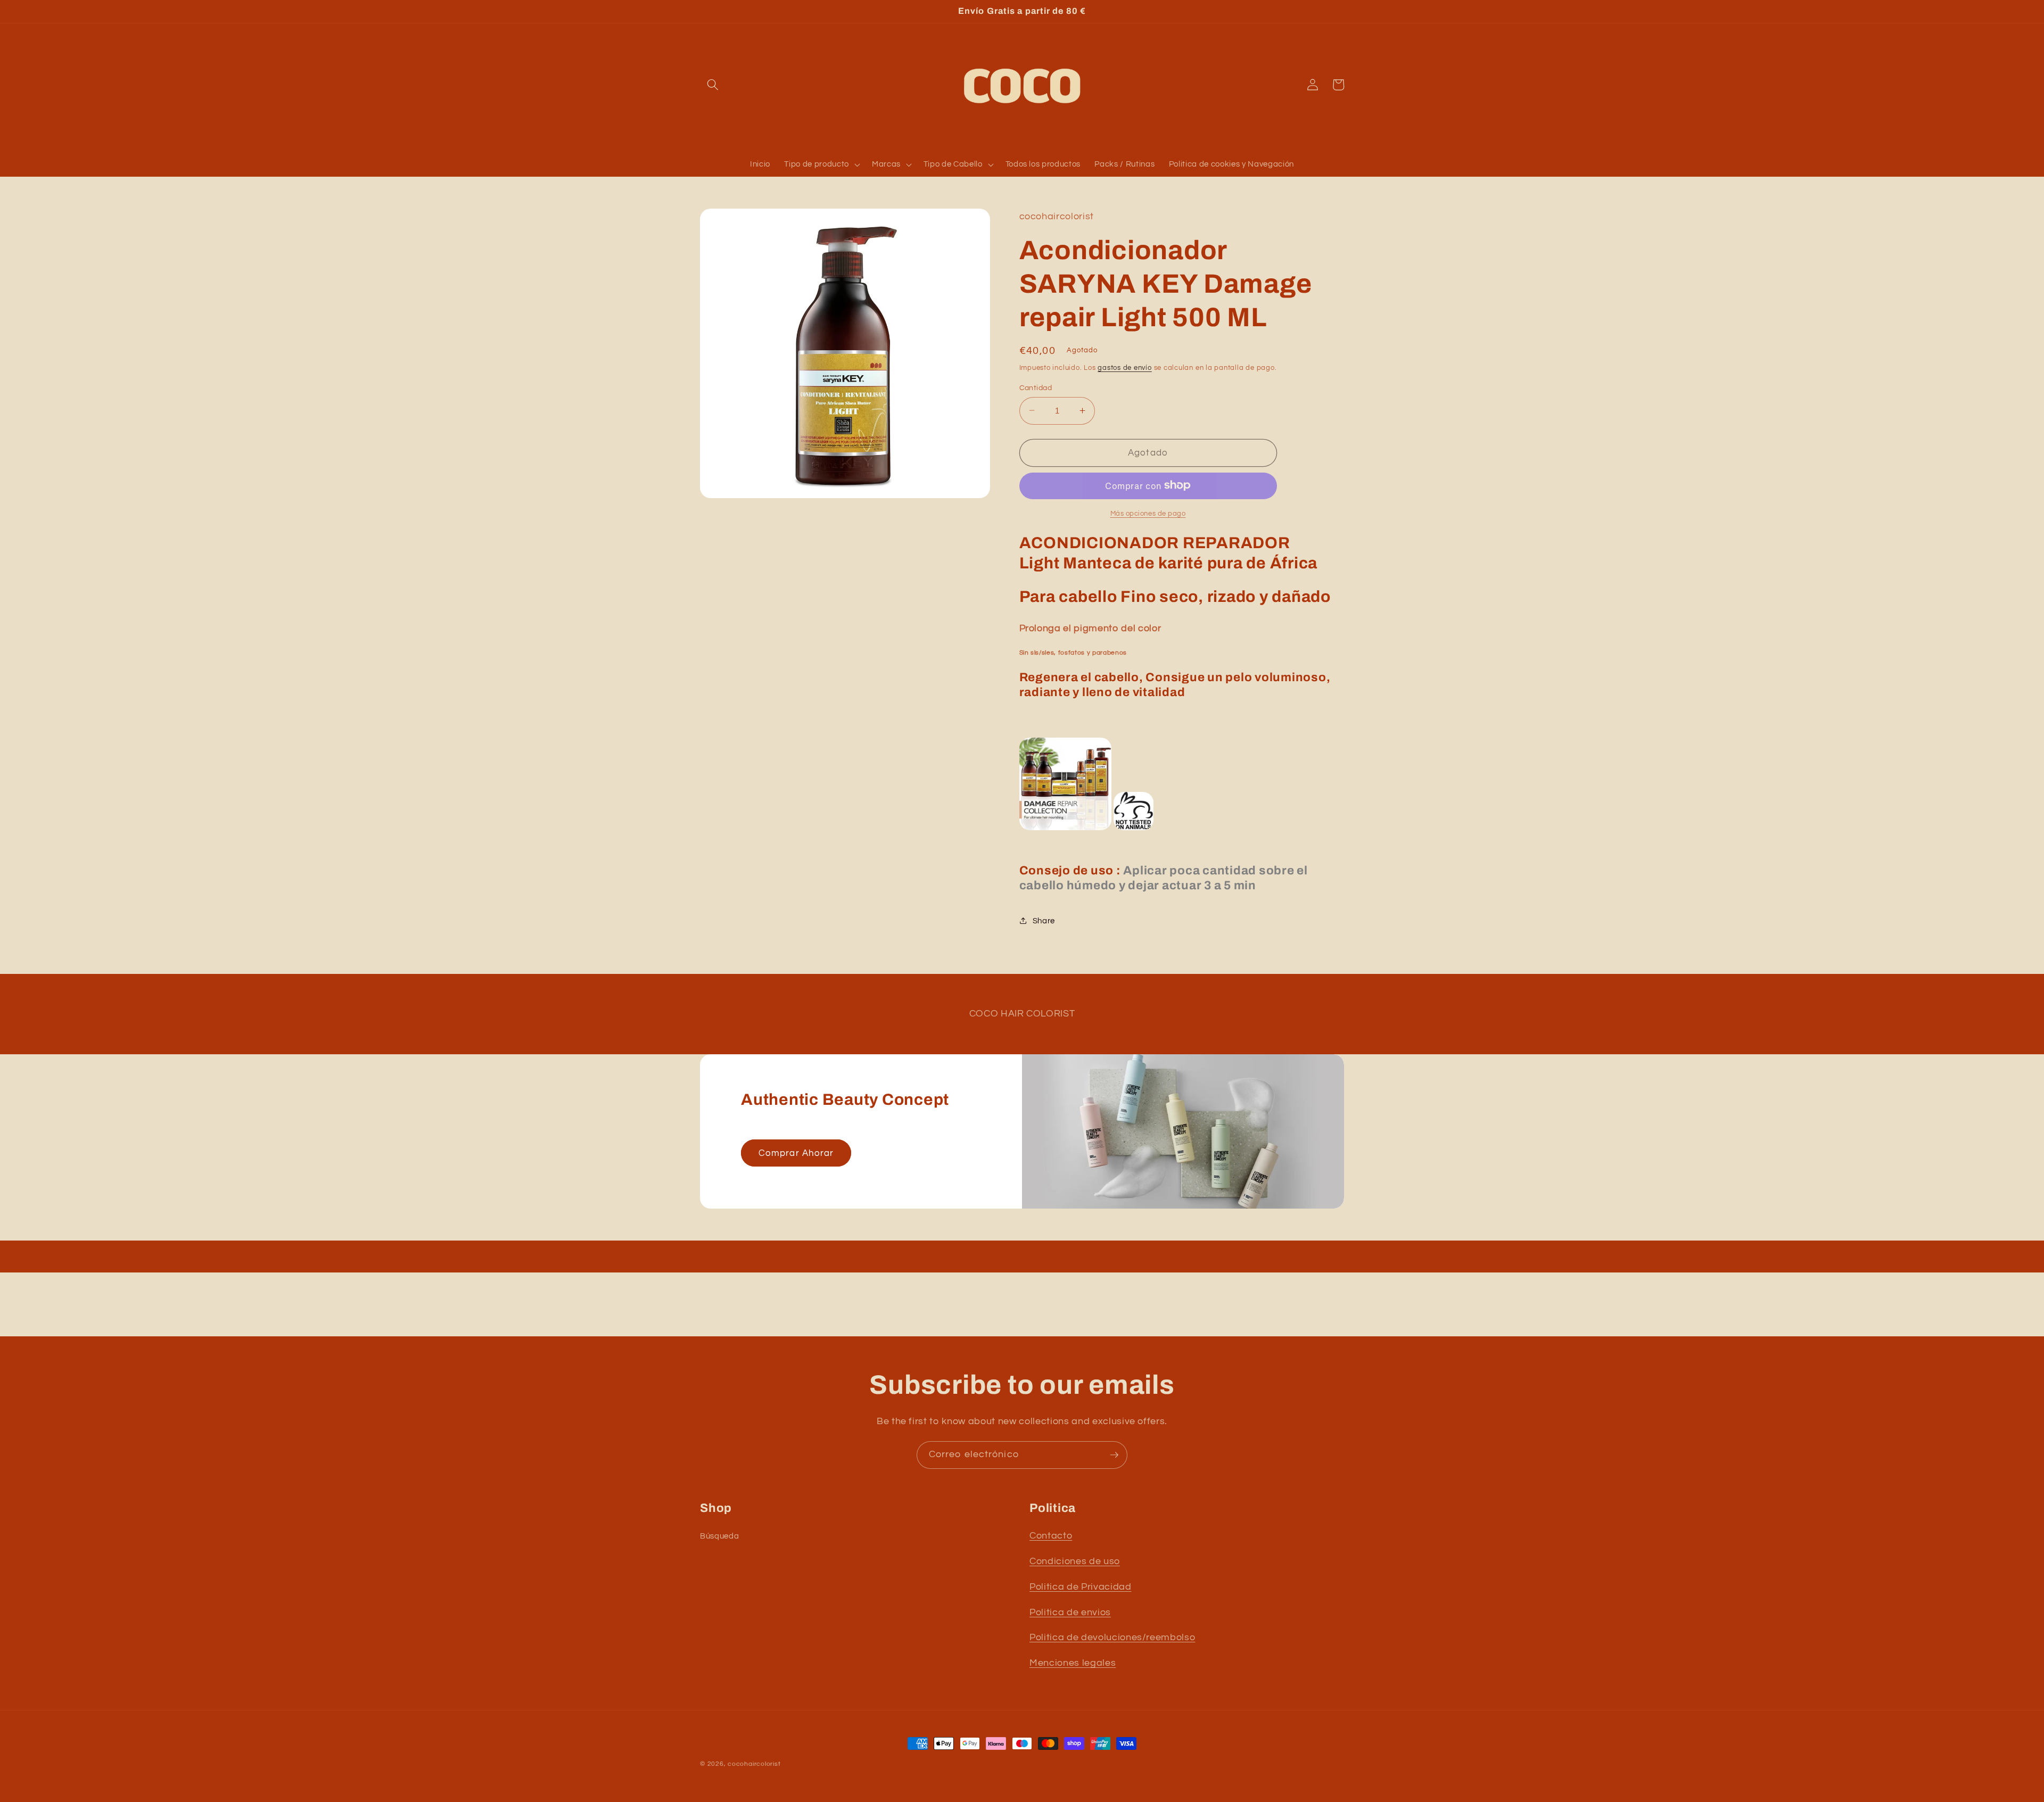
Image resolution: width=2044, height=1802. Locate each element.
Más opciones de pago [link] (1148, 513)
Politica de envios (1070, 1613)
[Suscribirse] (1114, 1455)
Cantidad (1036, 387)
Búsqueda (719, 1536)
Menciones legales (1073, 1663)
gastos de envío (1125, 367)
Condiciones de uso (1075, 1561)
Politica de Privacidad (1081, 1587)
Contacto (1051, 1536)
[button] (713, 85)
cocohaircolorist (754, 1764)
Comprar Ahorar (796, 1153)
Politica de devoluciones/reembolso (1112, 1638)
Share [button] (1044, 920)
